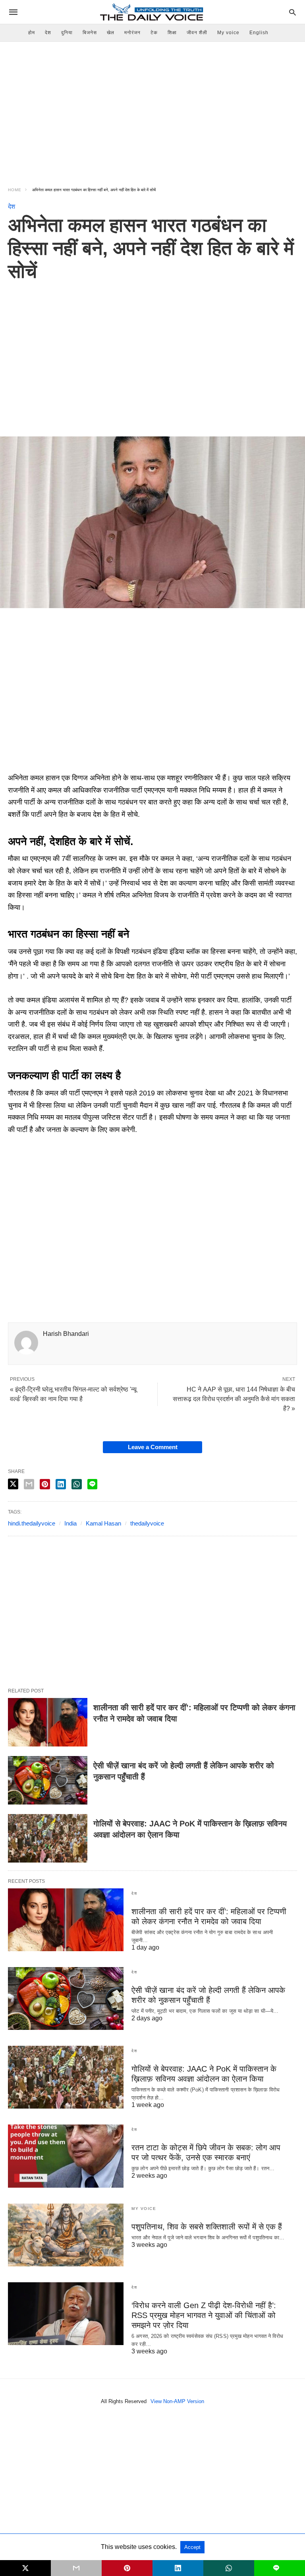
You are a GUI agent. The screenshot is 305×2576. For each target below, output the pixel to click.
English (259, 33)
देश (48, 33)
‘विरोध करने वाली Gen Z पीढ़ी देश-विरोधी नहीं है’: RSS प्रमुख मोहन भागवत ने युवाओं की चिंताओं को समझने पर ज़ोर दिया (204, 2315)
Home (15, 190)
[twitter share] (13, 1484)
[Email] (40, 766)
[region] (152, 109)
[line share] (92, 1484)
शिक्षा (172, 33)
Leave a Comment (153, 1447)
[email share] (29, 1484)
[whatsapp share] (77, 1484)
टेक (154, 33)
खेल (111, 33)
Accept (192, 2547)
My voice (228, 33)
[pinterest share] (45, 1484)
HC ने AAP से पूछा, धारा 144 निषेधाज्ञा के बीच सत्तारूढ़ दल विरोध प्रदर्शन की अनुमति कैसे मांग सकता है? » (234, 1399)
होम (32, 33)
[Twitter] (27, 766)
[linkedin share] (61, 1484)
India (70, 1523)
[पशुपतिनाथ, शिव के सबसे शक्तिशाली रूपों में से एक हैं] (66, 2235)
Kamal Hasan (103, 1523)
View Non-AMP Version (177, 2401)
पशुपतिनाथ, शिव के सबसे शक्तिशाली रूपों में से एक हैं (207, 2227)
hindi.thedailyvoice (32, 1523)
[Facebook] (14, 766)
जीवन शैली (197, 33)
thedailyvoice (147, 1523)
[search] (292, 12)
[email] (76, 2568)
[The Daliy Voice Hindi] (152, 12)
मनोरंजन (132, 33)
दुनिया (67, 33)
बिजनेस (90, 33)
